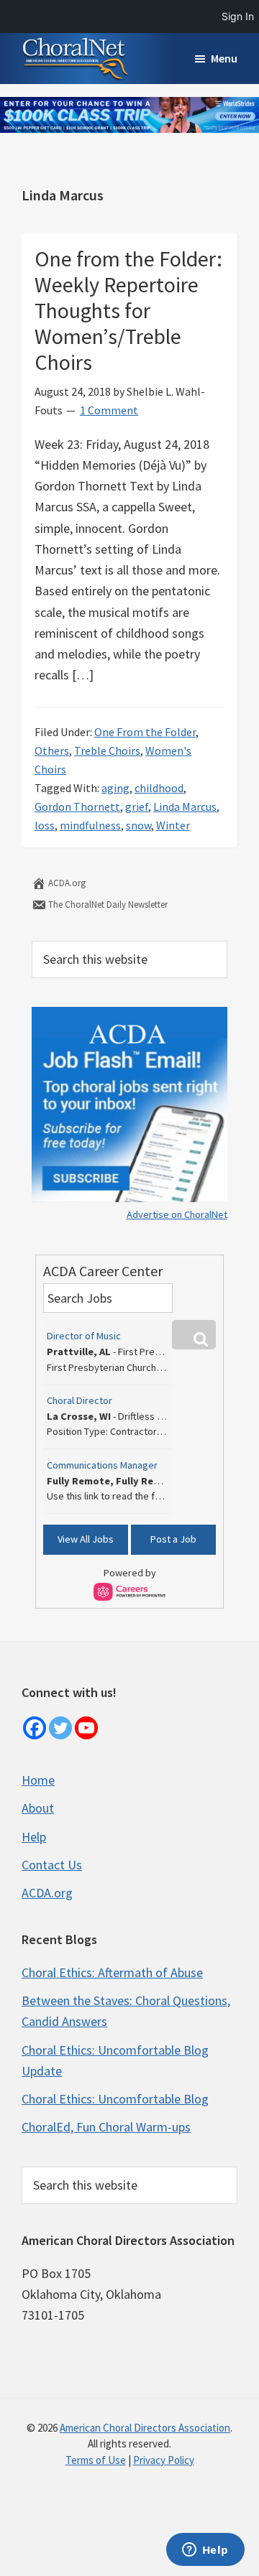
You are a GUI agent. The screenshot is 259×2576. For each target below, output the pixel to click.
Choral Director (79, 1400)
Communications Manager (102, 1465)
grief (137, 806)
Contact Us (52, 1865)
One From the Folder (145, 732)
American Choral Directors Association (145, 2428)
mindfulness (90, 825)
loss (45, 825)
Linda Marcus (185, 806)
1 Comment (109, 410)
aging (115, 788)
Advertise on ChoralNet (177, 1214)
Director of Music (84, 1336)
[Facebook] (35, 1728)
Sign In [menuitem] (238, 16)
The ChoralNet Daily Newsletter (107, 905)
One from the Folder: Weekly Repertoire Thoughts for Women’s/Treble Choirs (128, 310)
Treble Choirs (107, 750)
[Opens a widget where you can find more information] (205, 2551)
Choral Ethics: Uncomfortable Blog (115, 2099)
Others (52, 750)
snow (138, 825)
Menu (224, 58)
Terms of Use (96, 2460)
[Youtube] (86, 1728)
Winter (173, 825)
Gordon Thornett (77, 806)
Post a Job (173, 1539)
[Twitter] (60, 1728)
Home (38, 1780)
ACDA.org (66, 883)
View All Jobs (86, 1539)
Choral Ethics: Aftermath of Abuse (112, 1972)
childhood (159, 788)
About (38, 1808)
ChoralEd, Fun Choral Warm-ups (106, 2127)
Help (34, 1837)
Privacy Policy (164, 2460)
